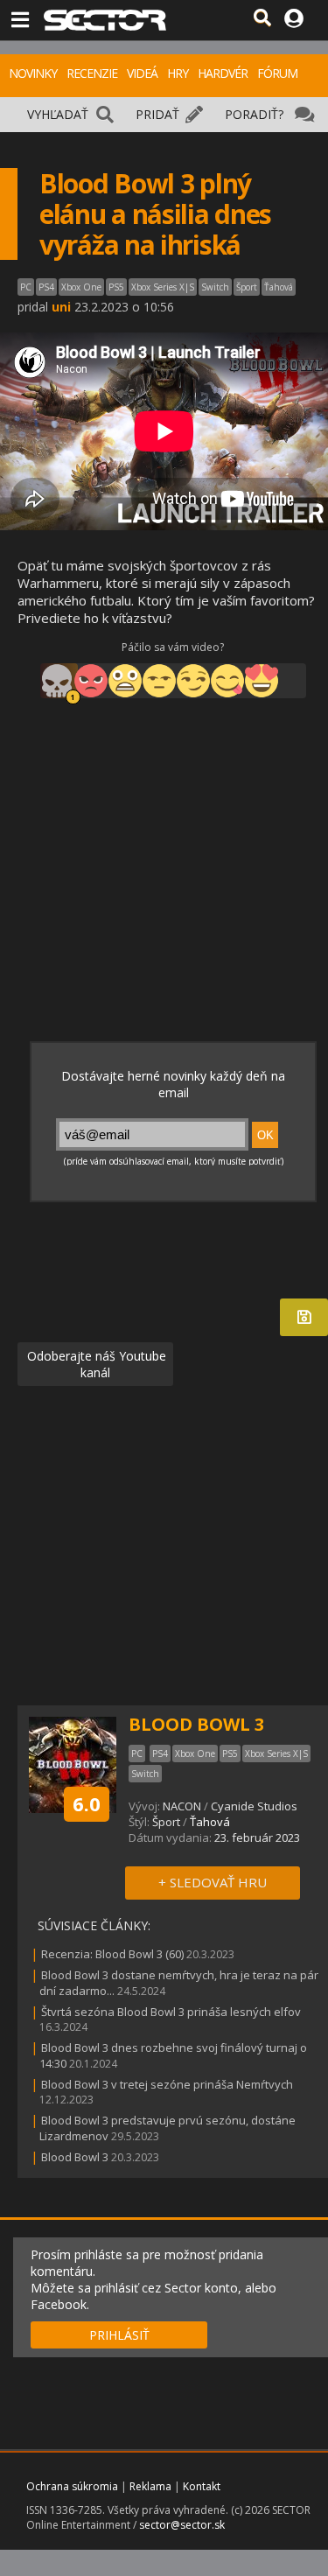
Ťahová (210, 1822)
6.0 (87, 1803)
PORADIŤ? (254, 114)
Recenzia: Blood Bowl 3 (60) (112, 1954)
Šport (166, 1822)
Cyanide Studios (254, 1806)
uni (61, 307)
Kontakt (202, 2486)
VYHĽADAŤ (58, 114)
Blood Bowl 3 (75, 2157)
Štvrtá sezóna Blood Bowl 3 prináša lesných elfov (171, 2012)
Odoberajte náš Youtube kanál (95, 1364)
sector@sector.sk (182, 2525)
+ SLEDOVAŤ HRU (213, 1882)
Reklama (150, 2486)
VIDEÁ (142, 73)
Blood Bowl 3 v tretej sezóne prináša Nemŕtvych (167, 2084)
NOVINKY (33, 73)
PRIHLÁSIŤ (119, 2335)
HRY (178, 73)
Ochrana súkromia (72, 2486)
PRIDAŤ (157, 114)
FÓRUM (277, 73)
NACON (182, 1806)
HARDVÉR (223, 73)
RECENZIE (92, 73)
